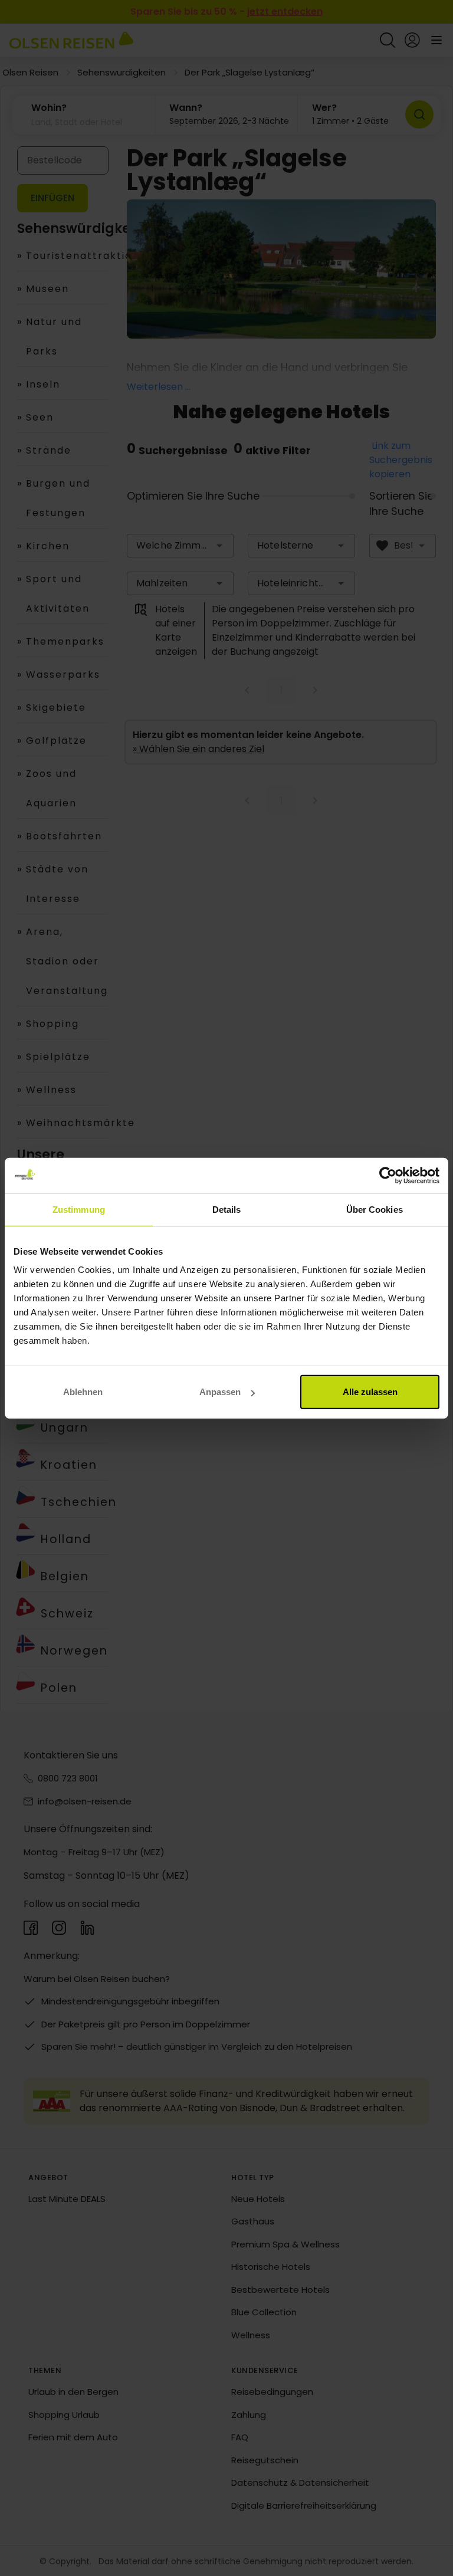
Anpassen (220, 1392)
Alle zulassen (370, 1392)
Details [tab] (227, 1209)
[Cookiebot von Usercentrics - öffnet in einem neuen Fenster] (388, 1175)
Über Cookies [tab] (375, 1209)
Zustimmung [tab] (79, 1209)
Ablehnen (83, 1392)
